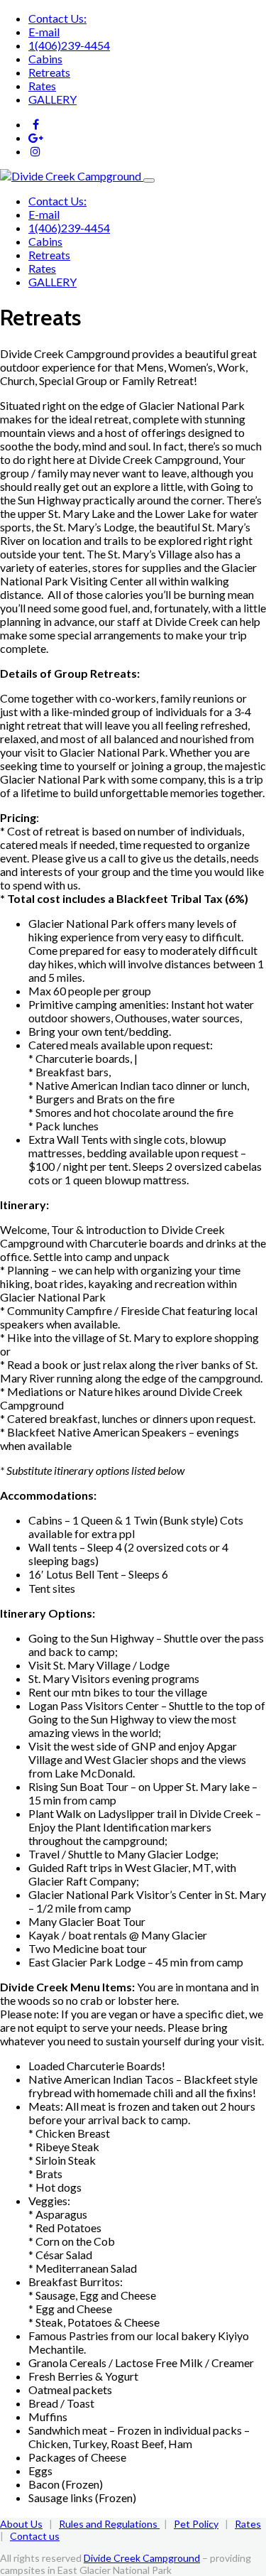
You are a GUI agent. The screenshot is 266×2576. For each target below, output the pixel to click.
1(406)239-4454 (69, 45)
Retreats (49, 72)
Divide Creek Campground (142, 2558)
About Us (21, 2524)
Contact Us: (57, 18)
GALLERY (52, 99)
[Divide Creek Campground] (72, 176)
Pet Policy (196, 2524)
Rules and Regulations (109, 2524)
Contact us (35, 2536)
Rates (42, 86)
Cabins (45, 59)
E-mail (44, 32)
